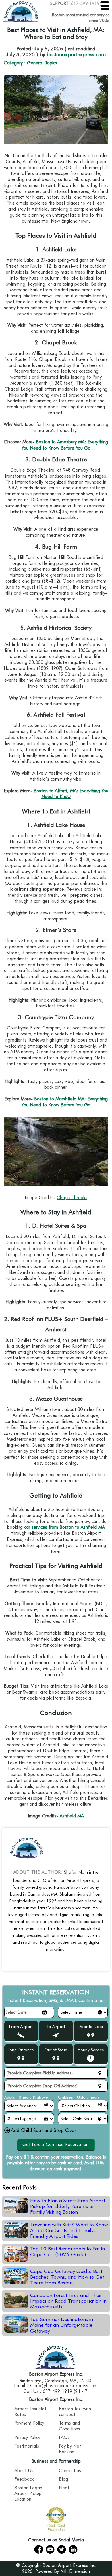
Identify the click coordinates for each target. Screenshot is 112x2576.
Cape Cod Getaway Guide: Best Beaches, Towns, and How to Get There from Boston (67, 2277)
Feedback (24, 2479)
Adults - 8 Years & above (26, 2097)
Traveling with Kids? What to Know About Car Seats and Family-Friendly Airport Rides (69, 2230)
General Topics (42, 63)
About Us (24, 2471)
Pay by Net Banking (70, 2449)
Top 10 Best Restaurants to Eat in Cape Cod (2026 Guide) (67, 2252)
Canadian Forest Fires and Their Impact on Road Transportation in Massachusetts (68, 2301)
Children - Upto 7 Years (79, 2097)
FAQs (64, 2437)
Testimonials (27, 2446)
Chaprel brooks (72, 1198)
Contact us (70, 2471)
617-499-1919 (85, 3)
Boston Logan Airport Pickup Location (28, 2493)
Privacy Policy (27, 2437)
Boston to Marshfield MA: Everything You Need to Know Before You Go (65, 1102)
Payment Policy (29, 2423)
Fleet (64, 2488)
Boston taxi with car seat (75, 2412)
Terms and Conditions (69, 2426)
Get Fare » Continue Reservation (55, 2144)
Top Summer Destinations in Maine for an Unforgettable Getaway (62, 2325)
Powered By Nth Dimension (63, 2571)
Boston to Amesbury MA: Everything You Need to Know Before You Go (65, 445)
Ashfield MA (72, 1816)
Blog (63, 2479)
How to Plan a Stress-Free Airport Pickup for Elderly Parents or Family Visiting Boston (68, 2206)
